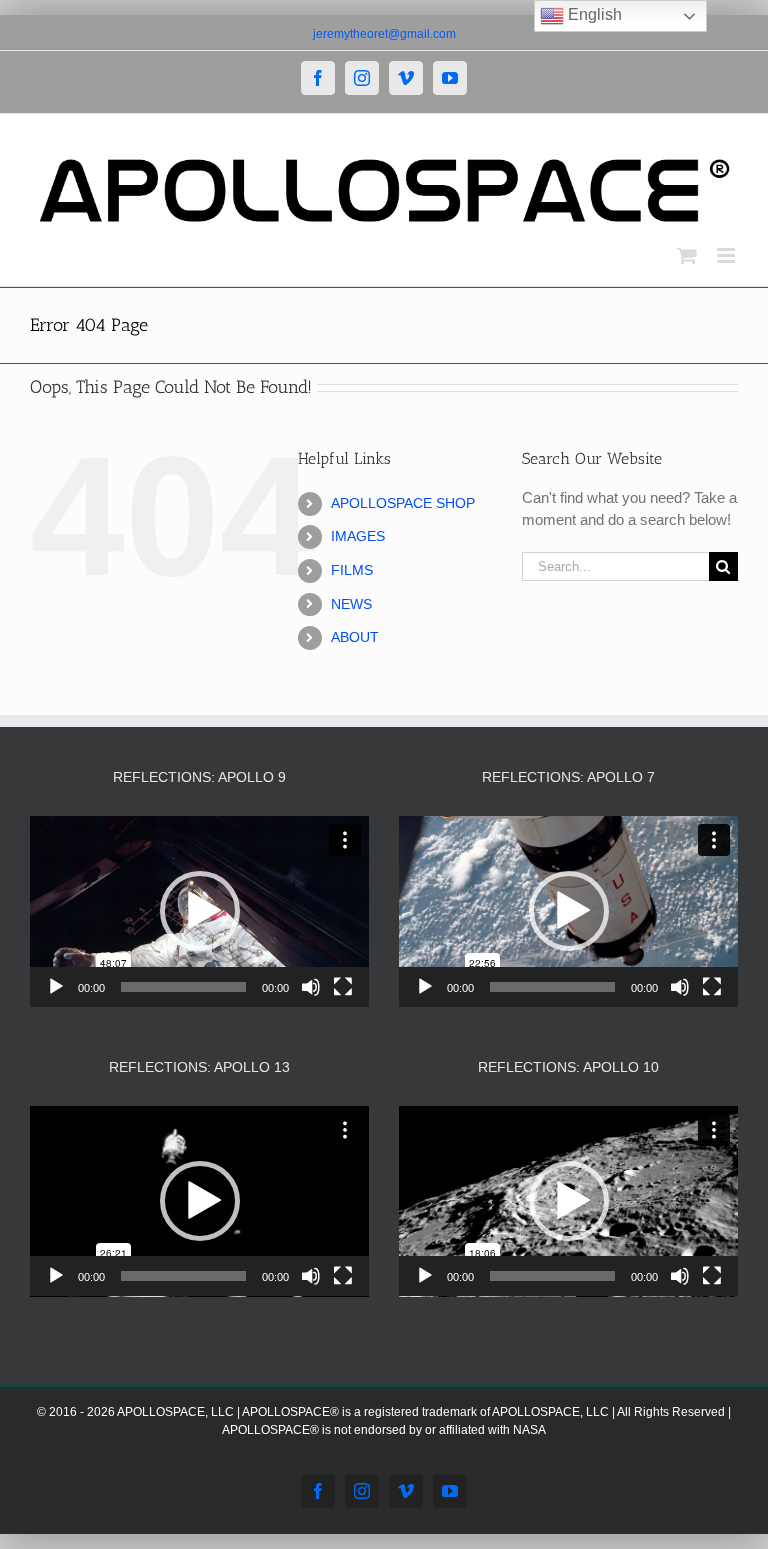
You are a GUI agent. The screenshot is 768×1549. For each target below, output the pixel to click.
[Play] (56, 987)
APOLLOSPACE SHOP (403, 503)
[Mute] (311, 987)
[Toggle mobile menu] (727, 255)
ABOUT (355, 637)
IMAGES (358, 536)
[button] (200, 911)
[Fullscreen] (343, 987)
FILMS (352, 570)
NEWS (351, 604)
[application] (199, 911)
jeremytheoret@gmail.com (384, 34)
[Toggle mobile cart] (687, 255)
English (593, 14)
